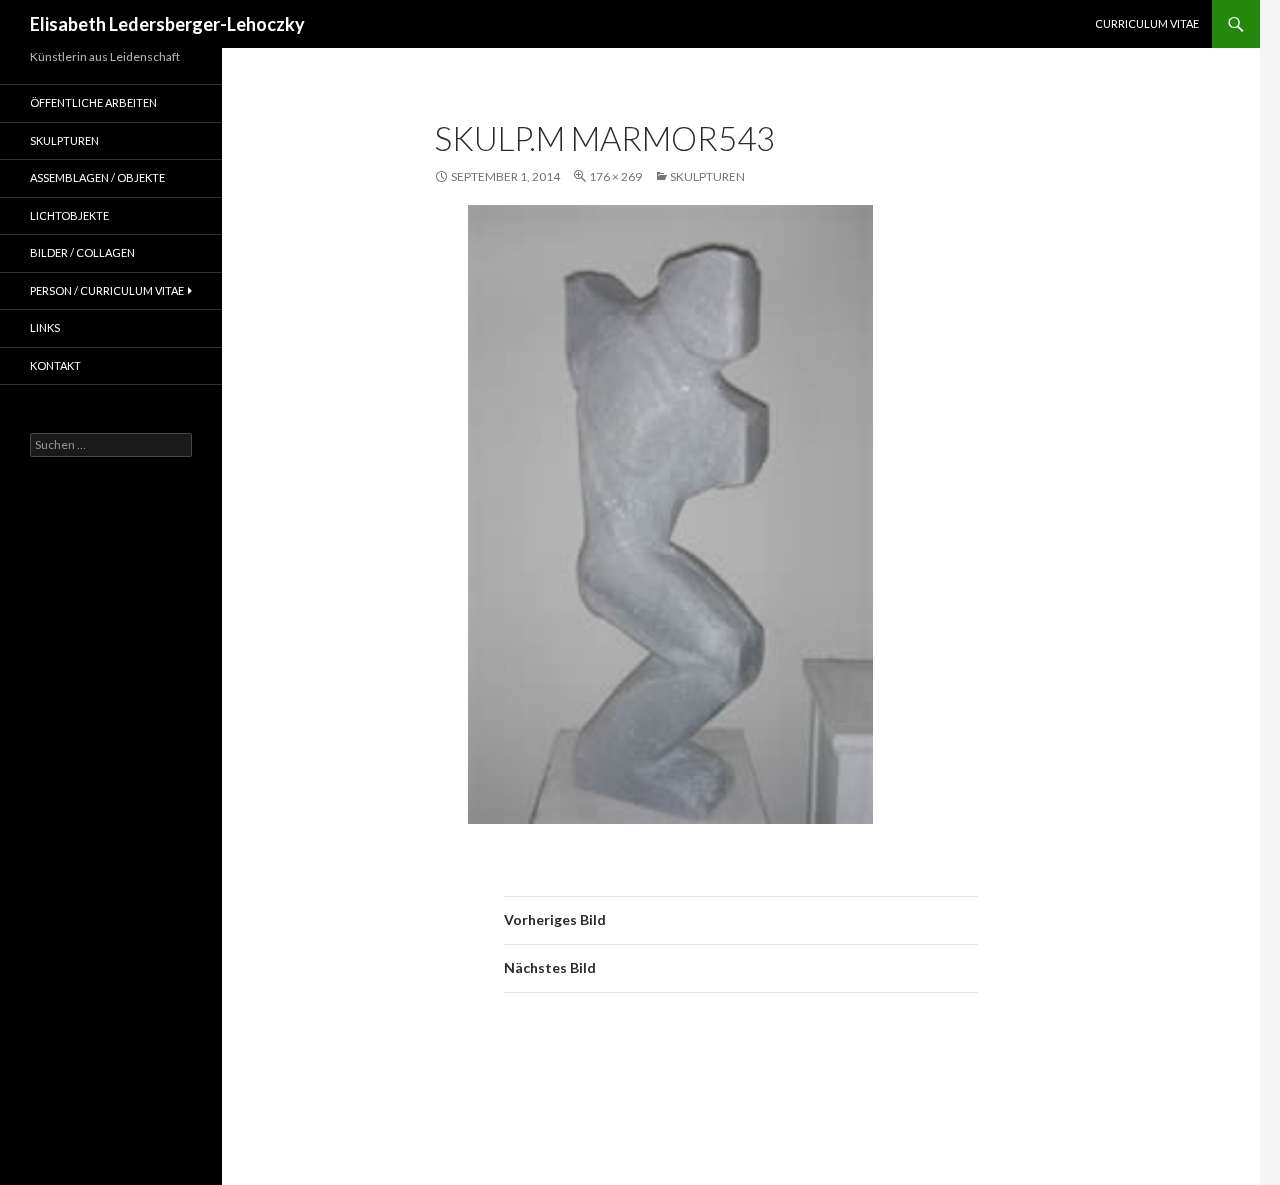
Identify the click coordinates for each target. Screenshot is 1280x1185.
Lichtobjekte (69, 215)
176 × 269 (615, 176)
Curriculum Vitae (1147, 23)
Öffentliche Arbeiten (93, 102)
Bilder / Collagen (82, 252)
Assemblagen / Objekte (97, 177)
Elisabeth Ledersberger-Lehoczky (167, 24)
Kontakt (55, 365)
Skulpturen (707, 176)
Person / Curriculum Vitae (107, 290)
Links (45, 327)
